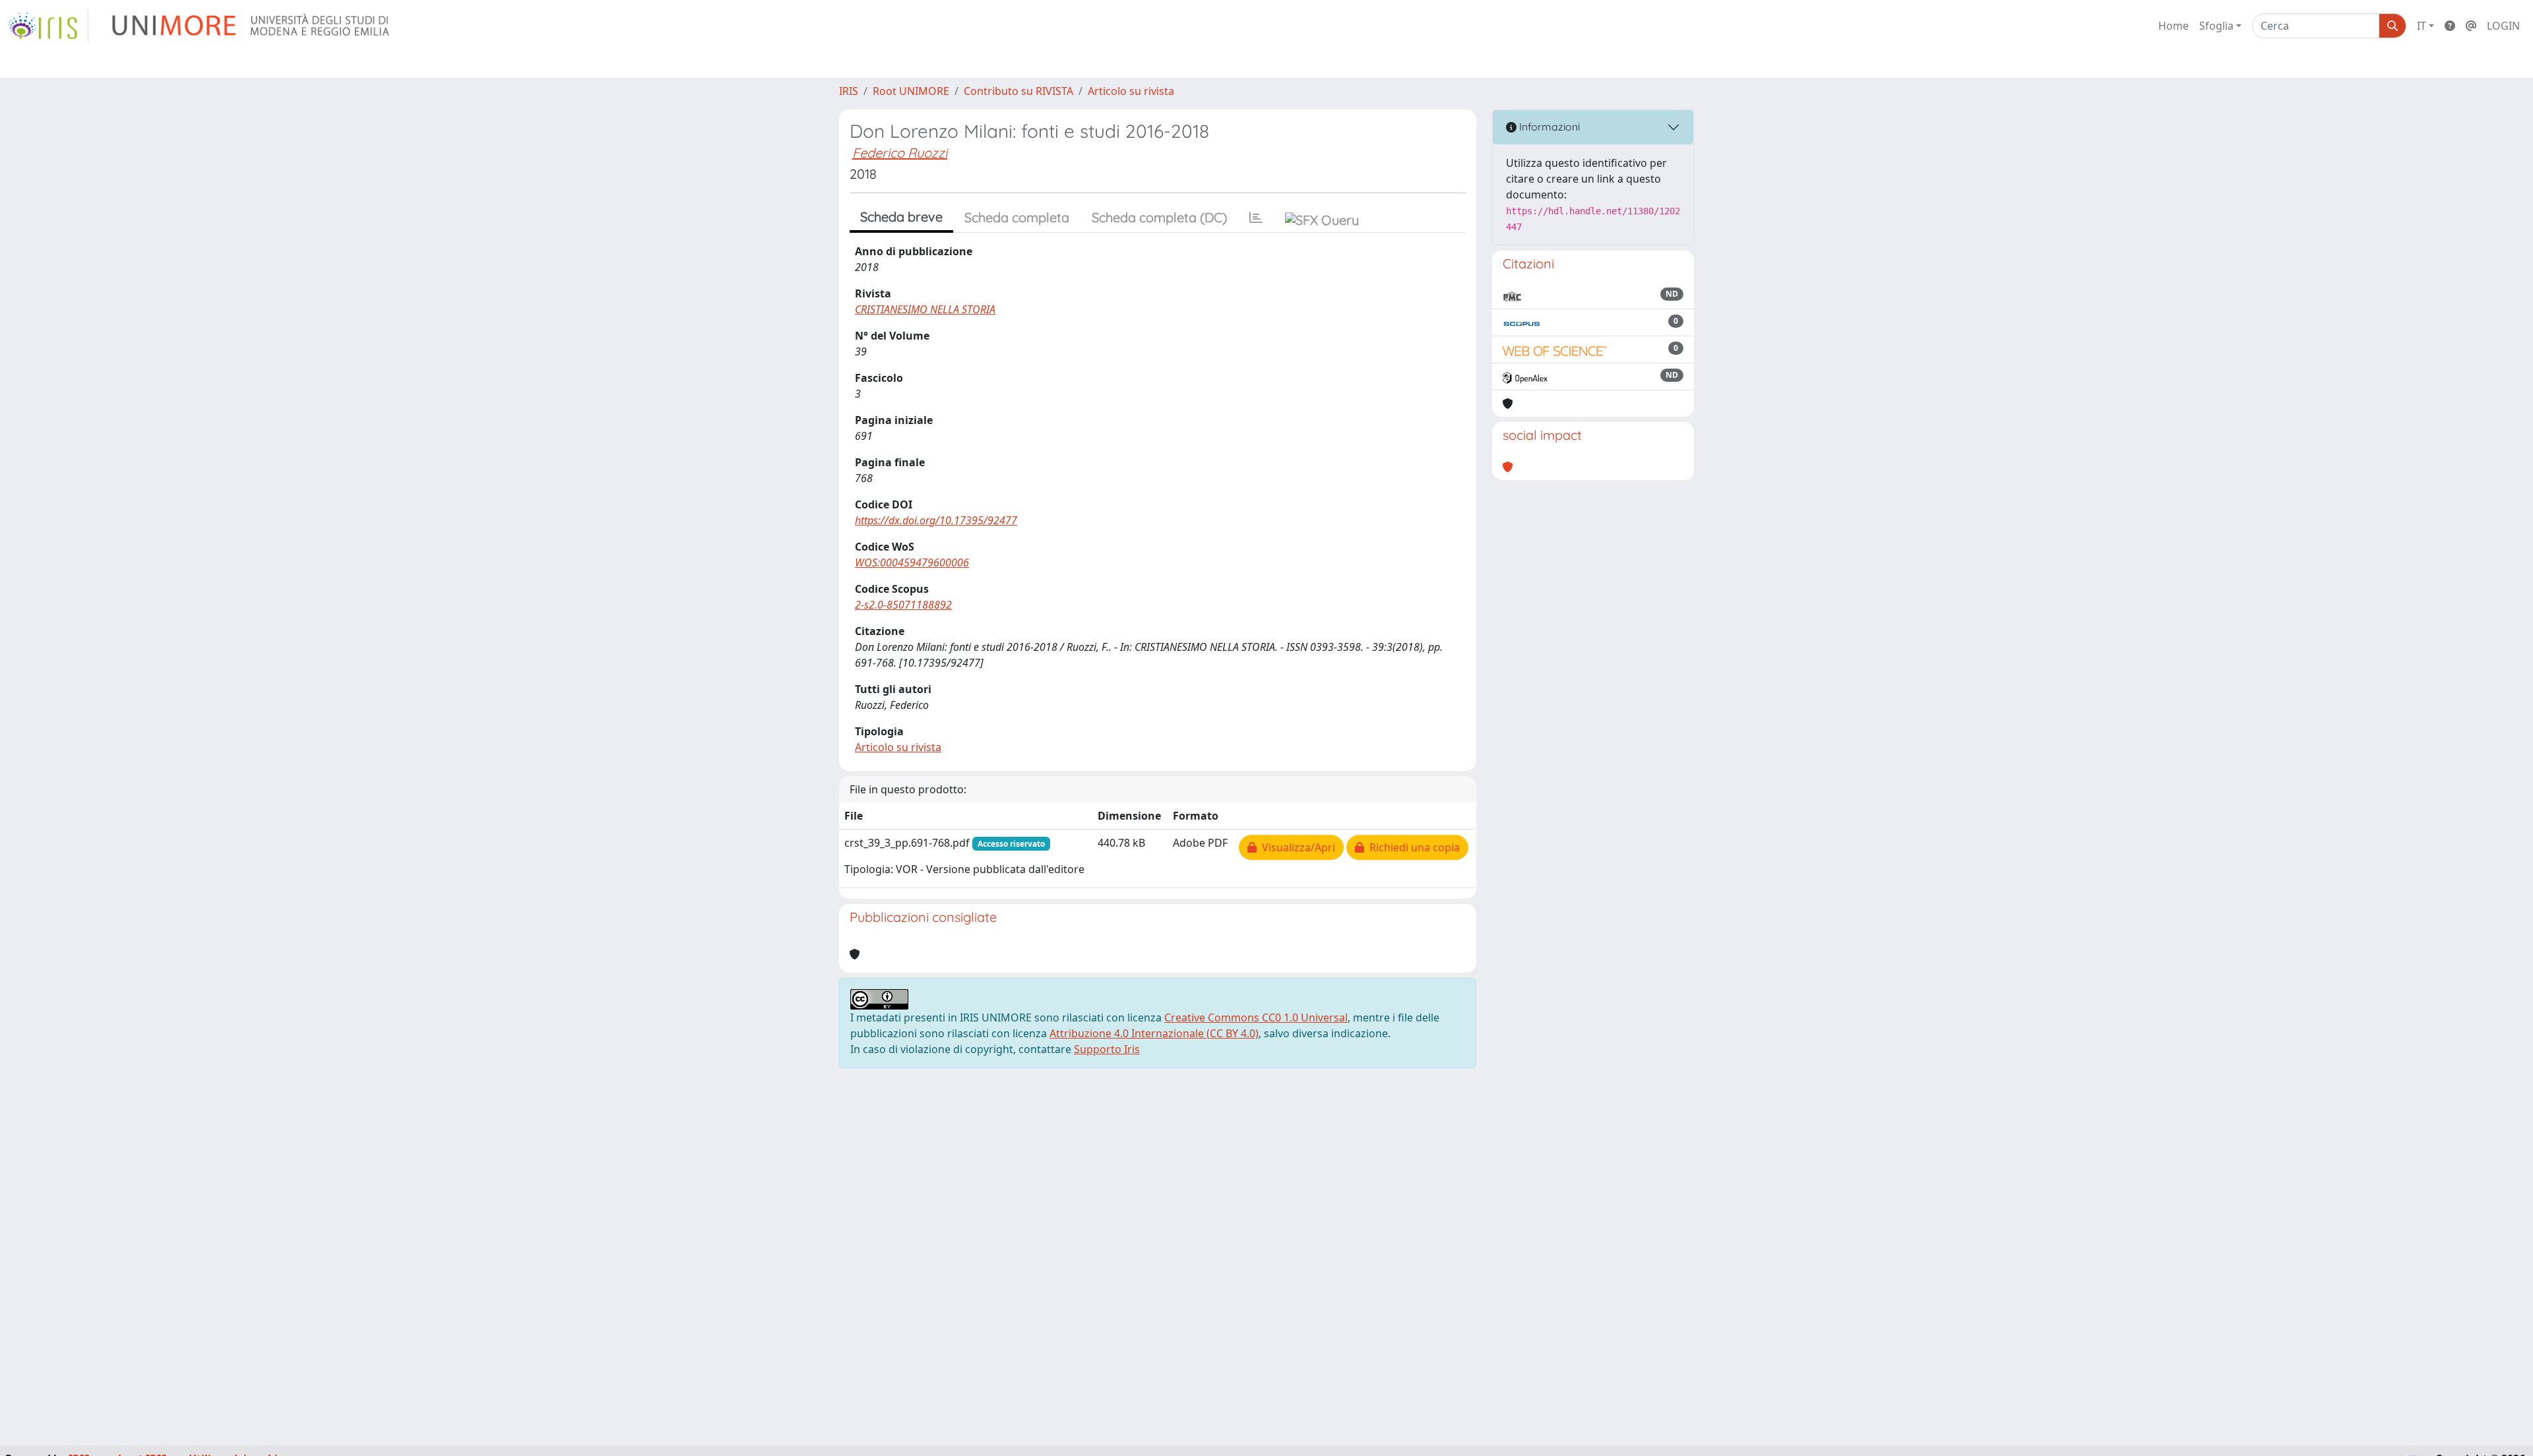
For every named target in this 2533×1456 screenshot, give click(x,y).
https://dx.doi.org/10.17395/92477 (936, 520)
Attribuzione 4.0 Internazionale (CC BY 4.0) (1154, 1033)
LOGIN (2503, 26)
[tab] (1256, 218)
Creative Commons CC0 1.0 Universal (1256, 1017)
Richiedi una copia (1412, 847)
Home (2173, 26)
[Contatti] (2471, 26)
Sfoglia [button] (2216, 26)
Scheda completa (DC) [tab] (1159, 217)
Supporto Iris (1107, 1049)
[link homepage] (48, 26)
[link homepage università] (252, 26)
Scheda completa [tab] (1017, 217)
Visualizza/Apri (1296, 847)
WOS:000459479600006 (912, 562)
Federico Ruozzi (900, 153)
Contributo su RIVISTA (1018, 91)
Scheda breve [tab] (901, 217)
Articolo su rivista (1131, 91)
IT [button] (2422, 26)
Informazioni (1548, 127)
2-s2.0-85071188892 (903, 605)
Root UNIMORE (911, 91)
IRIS (849, 91)
